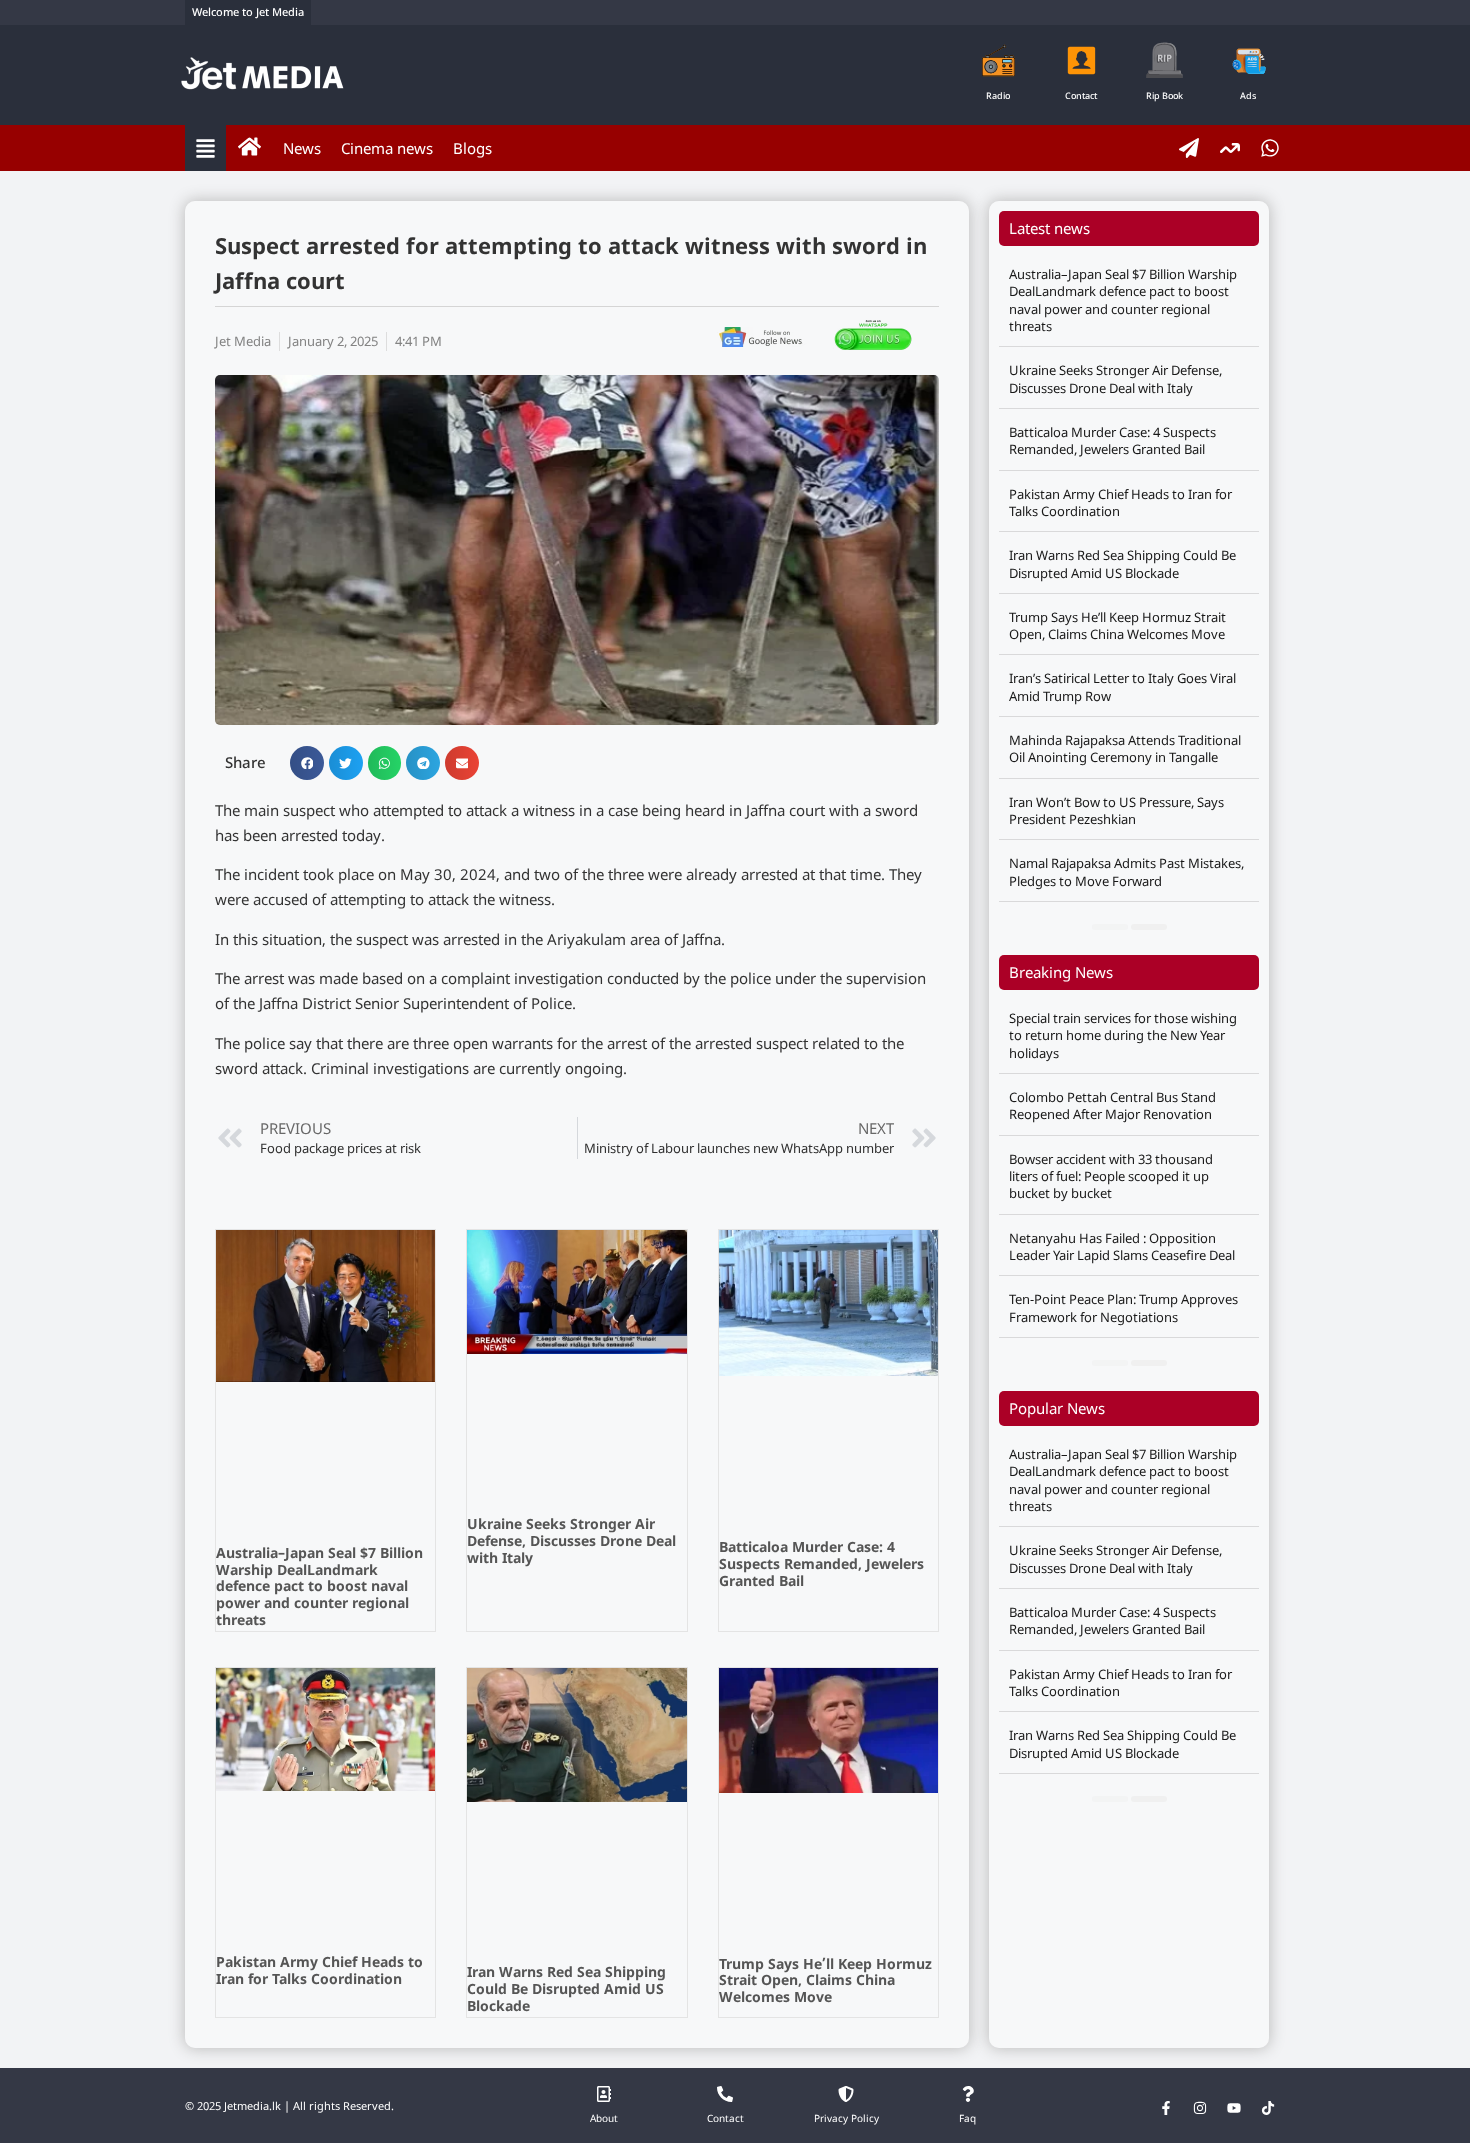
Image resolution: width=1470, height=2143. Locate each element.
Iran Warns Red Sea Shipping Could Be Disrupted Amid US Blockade (566, 1990)
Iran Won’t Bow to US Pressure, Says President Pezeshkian (1116, 810)
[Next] (1149, 927)
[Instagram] (1200, 2108)
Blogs (472, 148)
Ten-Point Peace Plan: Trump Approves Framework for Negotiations (1123, 1307)
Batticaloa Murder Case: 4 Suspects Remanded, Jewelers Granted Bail (821, 1565)
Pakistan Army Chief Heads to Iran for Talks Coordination (319, 1972)
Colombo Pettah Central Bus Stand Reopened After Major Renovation (1112, 1105)
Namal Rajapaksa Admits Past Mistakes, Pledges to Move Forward (1126, 871)
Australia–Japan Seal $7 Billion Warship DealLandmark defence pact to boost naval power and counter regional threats (319, 1588)
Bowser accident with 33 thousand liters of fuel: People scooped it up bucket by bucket (1111, 1176)
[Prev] (1110, 927)
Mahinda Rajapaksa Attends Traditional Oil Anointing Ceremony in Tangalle (1125, 748)
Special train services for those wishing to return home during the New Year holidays (1123, 1035)
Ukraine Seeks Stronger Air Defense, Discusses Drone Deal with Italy (571, 1542)
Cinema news (387, 148)
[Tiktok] (1268, 2108)
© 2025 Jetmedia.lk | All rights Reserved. (289, 2107)
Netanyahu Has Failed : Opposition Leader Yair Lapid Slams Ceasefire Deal (1122, 1246)
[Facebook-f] (1166, 2108)
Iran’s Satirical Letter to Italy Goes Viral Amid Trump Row (1122, 686)
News (302, 148)
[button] (307, 763)
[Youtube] (1234, 2108)
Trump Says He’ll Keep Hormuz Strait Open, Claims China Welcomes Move (825, 1982)
